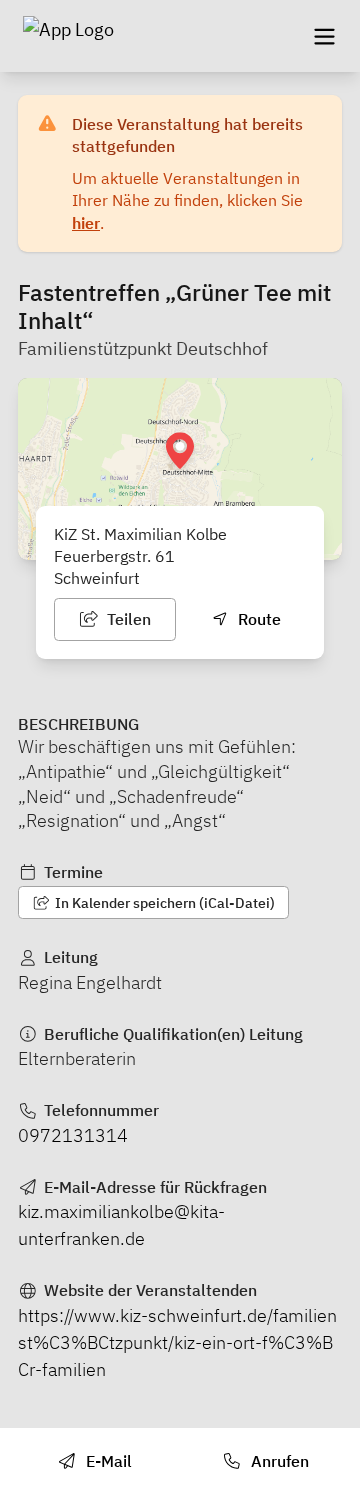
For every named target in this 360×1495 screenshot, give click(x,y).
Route (257, 619)
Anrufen (278, 1461)
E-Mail (107, 1461)
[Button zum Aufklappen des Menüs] (324, 36)
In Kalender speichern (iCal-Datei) (163, 903)
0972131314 (73, 1135)
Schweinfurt (97, 578)
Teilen (127, 619)
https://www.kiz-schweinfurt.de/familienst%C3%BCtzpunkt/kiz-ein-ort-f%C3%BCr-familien (177, 1342)
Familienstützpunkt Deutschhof (143, 348)
